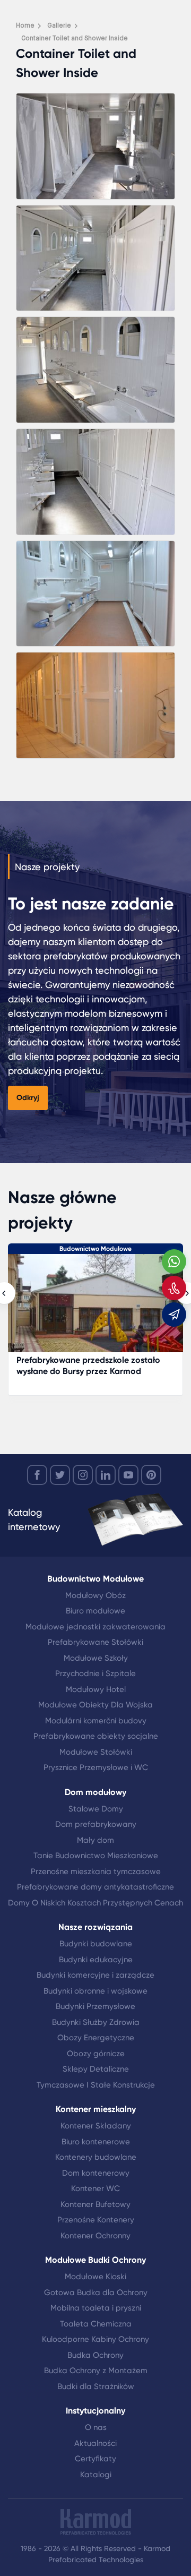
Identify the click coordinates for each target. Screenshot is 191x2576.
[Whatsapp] (174, 1261)
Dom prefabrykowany (96, 1824)
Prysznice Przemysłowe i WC (96, 1767)
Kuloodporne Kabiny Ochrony (95, 2339)
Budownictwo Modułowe (95, 1249)
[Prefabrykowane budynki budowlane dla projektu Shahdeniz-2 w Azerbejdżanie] (95, 1308)
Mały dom (95, 1840)
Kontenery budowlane (96, 2157)
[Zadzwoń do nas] (174, 1288)
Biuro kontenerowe (96, 2142)
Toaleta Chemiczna (96, 2324)
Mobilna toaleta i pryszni (96, 2308)
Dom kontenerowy (96, 2173)
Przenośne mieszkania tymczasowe (96, 1871)
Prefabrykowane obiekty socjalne (96, 1736)
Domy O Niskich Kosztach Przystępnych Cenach (95, 1903)
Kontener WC (95, 2188)
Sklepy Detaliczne (96, 2069)
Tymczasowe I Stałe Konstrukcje (96, 2085)
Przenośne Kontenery (96, 2220)
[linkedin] (106, 1475)
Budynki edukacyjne (96, 1960)
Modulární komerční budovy (96, 1721)
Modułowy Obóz (95, 1595)
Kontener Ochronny (95, 2236)
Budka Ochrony (95, 2355)
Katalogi (96, 2475)
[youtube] (128, 1475)
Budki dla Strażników (96, 2386)
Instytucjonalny (95, 2411)
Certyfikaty (95, 2459)
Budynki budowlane (96, 1944)
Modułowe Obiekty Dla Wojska (95, 1705)
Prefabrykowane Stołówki (95, 1642)
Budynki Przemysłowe (95, 2006)
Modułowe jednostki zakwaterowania (95, 1627)
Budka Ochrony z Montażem (96, 2371)
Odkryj (28, 1098)
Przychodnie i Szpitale (95, 1673)
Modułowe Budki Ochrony (95, 2260)
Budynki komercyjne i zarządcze (95, 1975)
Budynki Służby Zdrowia (96, 2022)
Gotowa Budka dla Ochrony (96, 2292)
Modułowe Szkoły (96, 1658)
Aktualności (95, 2443)
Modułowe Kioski (95, 2277)
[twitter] (60, 1475)
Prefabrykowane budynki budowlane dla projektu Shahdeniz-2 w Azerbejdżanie (95, 1366)
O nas (96, 2427)
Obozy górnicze (96, 2054)
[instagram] (83, 1475)
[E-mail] (174, 1315)
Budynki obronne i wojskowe (95, 1991)
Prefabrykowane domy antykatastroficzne (95, 1887)
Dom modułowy (95, 1792)
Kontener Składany (96, 2126)
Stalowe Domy (96, 1809)
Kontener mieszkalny (96, 2109)
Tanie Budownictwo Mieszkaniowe (96, 1856)
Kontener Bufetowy (95, 2204)
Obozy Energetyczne (96, 2038)
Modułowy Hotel (96, 1689)
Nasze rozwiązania (95, 1927)
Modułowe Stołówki (96, 1752)
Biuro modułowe (95, 1611)
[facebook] (37, 1475)
